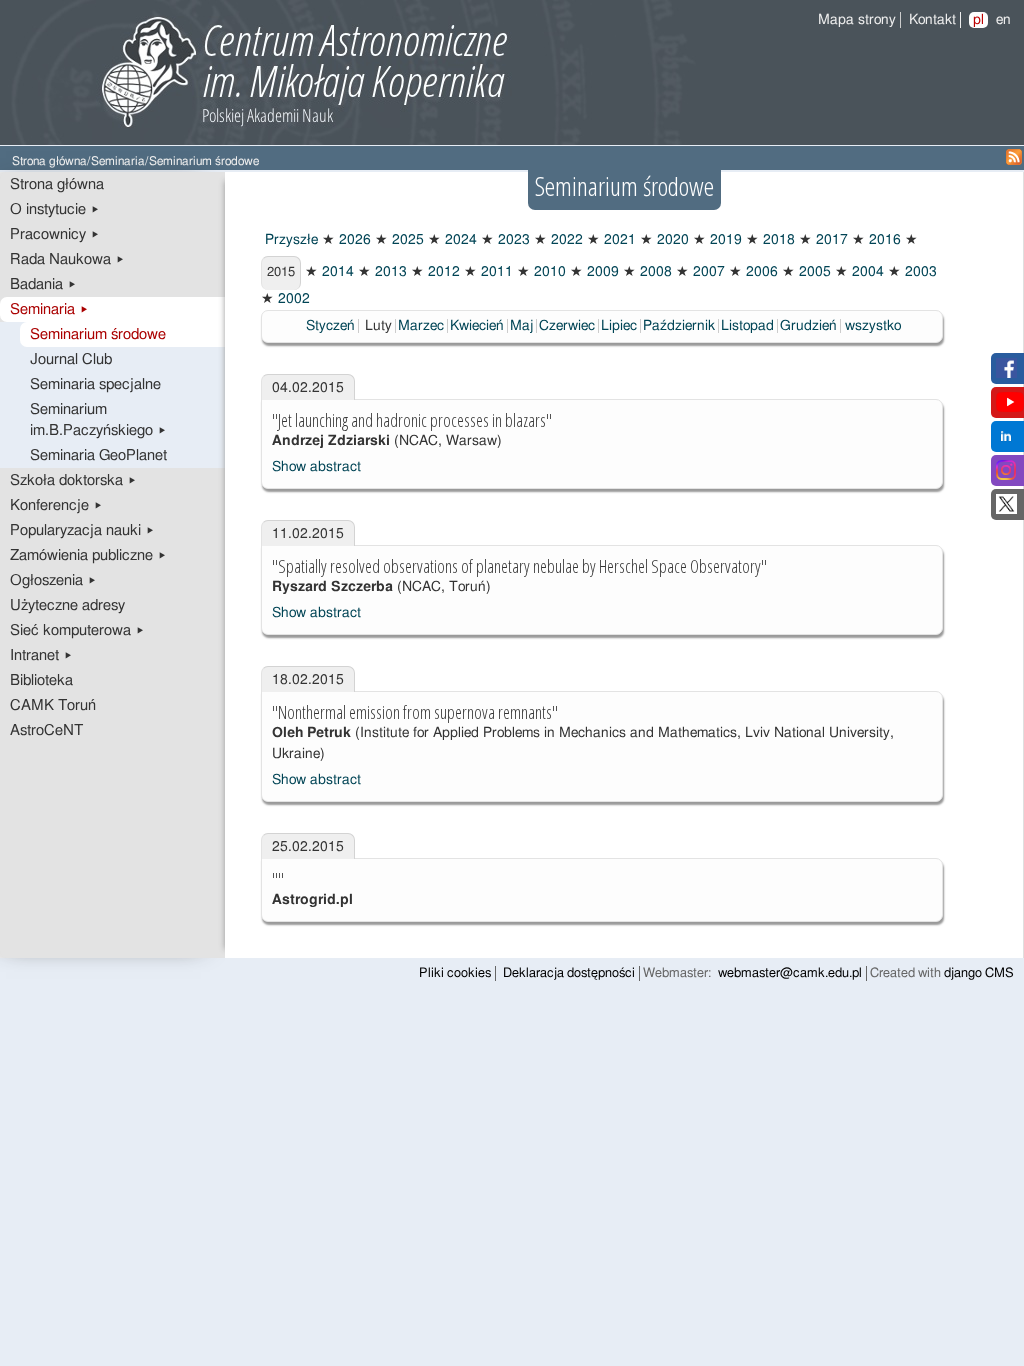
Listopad (747, 326)
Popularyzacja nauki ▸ (82, 530)
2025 (406, 240)
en (1003, 20)
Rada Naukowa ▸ (67, 259)
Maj (521, 326)
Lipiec (619, 326)
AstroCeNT (46, 730)
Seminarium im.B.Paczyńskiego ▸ (98, 420)
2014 (336, 272)
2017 (830, 240)
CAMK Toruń (53, 705)
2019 (724, 240)
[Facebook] (1006, 374)
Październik (679, 326)
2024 (459, 240)
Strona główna (49, 161)
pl (978, 20)
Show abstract (316, 467)
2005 (813, 272)
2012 (442, 272)
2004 (866, 272)
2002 (292, 299)
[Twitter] (1006, 510)
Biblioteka (41, 680)
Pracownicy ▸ (55, 234)
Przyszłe (289, 240)
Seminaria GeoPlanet (98, 455)
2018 (777, 240)
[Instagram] (1006, 476)
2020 (671, 240)
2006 (760, 272)
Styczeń (330, 326)
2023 (512, 240)
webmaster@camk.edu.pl (790, 973)
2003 (919, 272)
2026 (353, 240)
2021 (618, 240)
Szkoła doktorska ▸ (73, 480)
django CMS (979, 973)
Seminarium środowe (98, 334)
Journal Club (71, 359)
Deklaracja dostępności (569, 973)
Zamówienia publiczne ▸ (88, 555)
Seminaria (118, 161)
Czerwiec (567, 326)
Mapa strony (857, 20)
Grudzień (808, 326)
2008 (654, 272)
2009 (601, 272)
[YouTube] (1010, 408)
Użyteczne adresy (67, 605)
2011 (495, 272)
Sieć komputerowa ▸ (77, 630)
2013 (389, 272)
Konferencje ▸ (56, 505)
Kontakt (932, 20)
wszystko (873, 326)
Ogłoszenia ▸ (53, 580)
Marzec (421, 326)
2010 (548, 272)
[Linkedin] (1006, 442)
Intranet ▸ (41, 655)
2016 (883, 240)
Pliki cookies (455, 973)
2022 (565, 240)
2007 (707, 272)
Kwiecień (477, 326)
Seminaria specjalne (95, 384)
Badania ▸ (43, 284)
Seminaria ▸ (49, 309)
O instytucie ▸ (55, 209)
